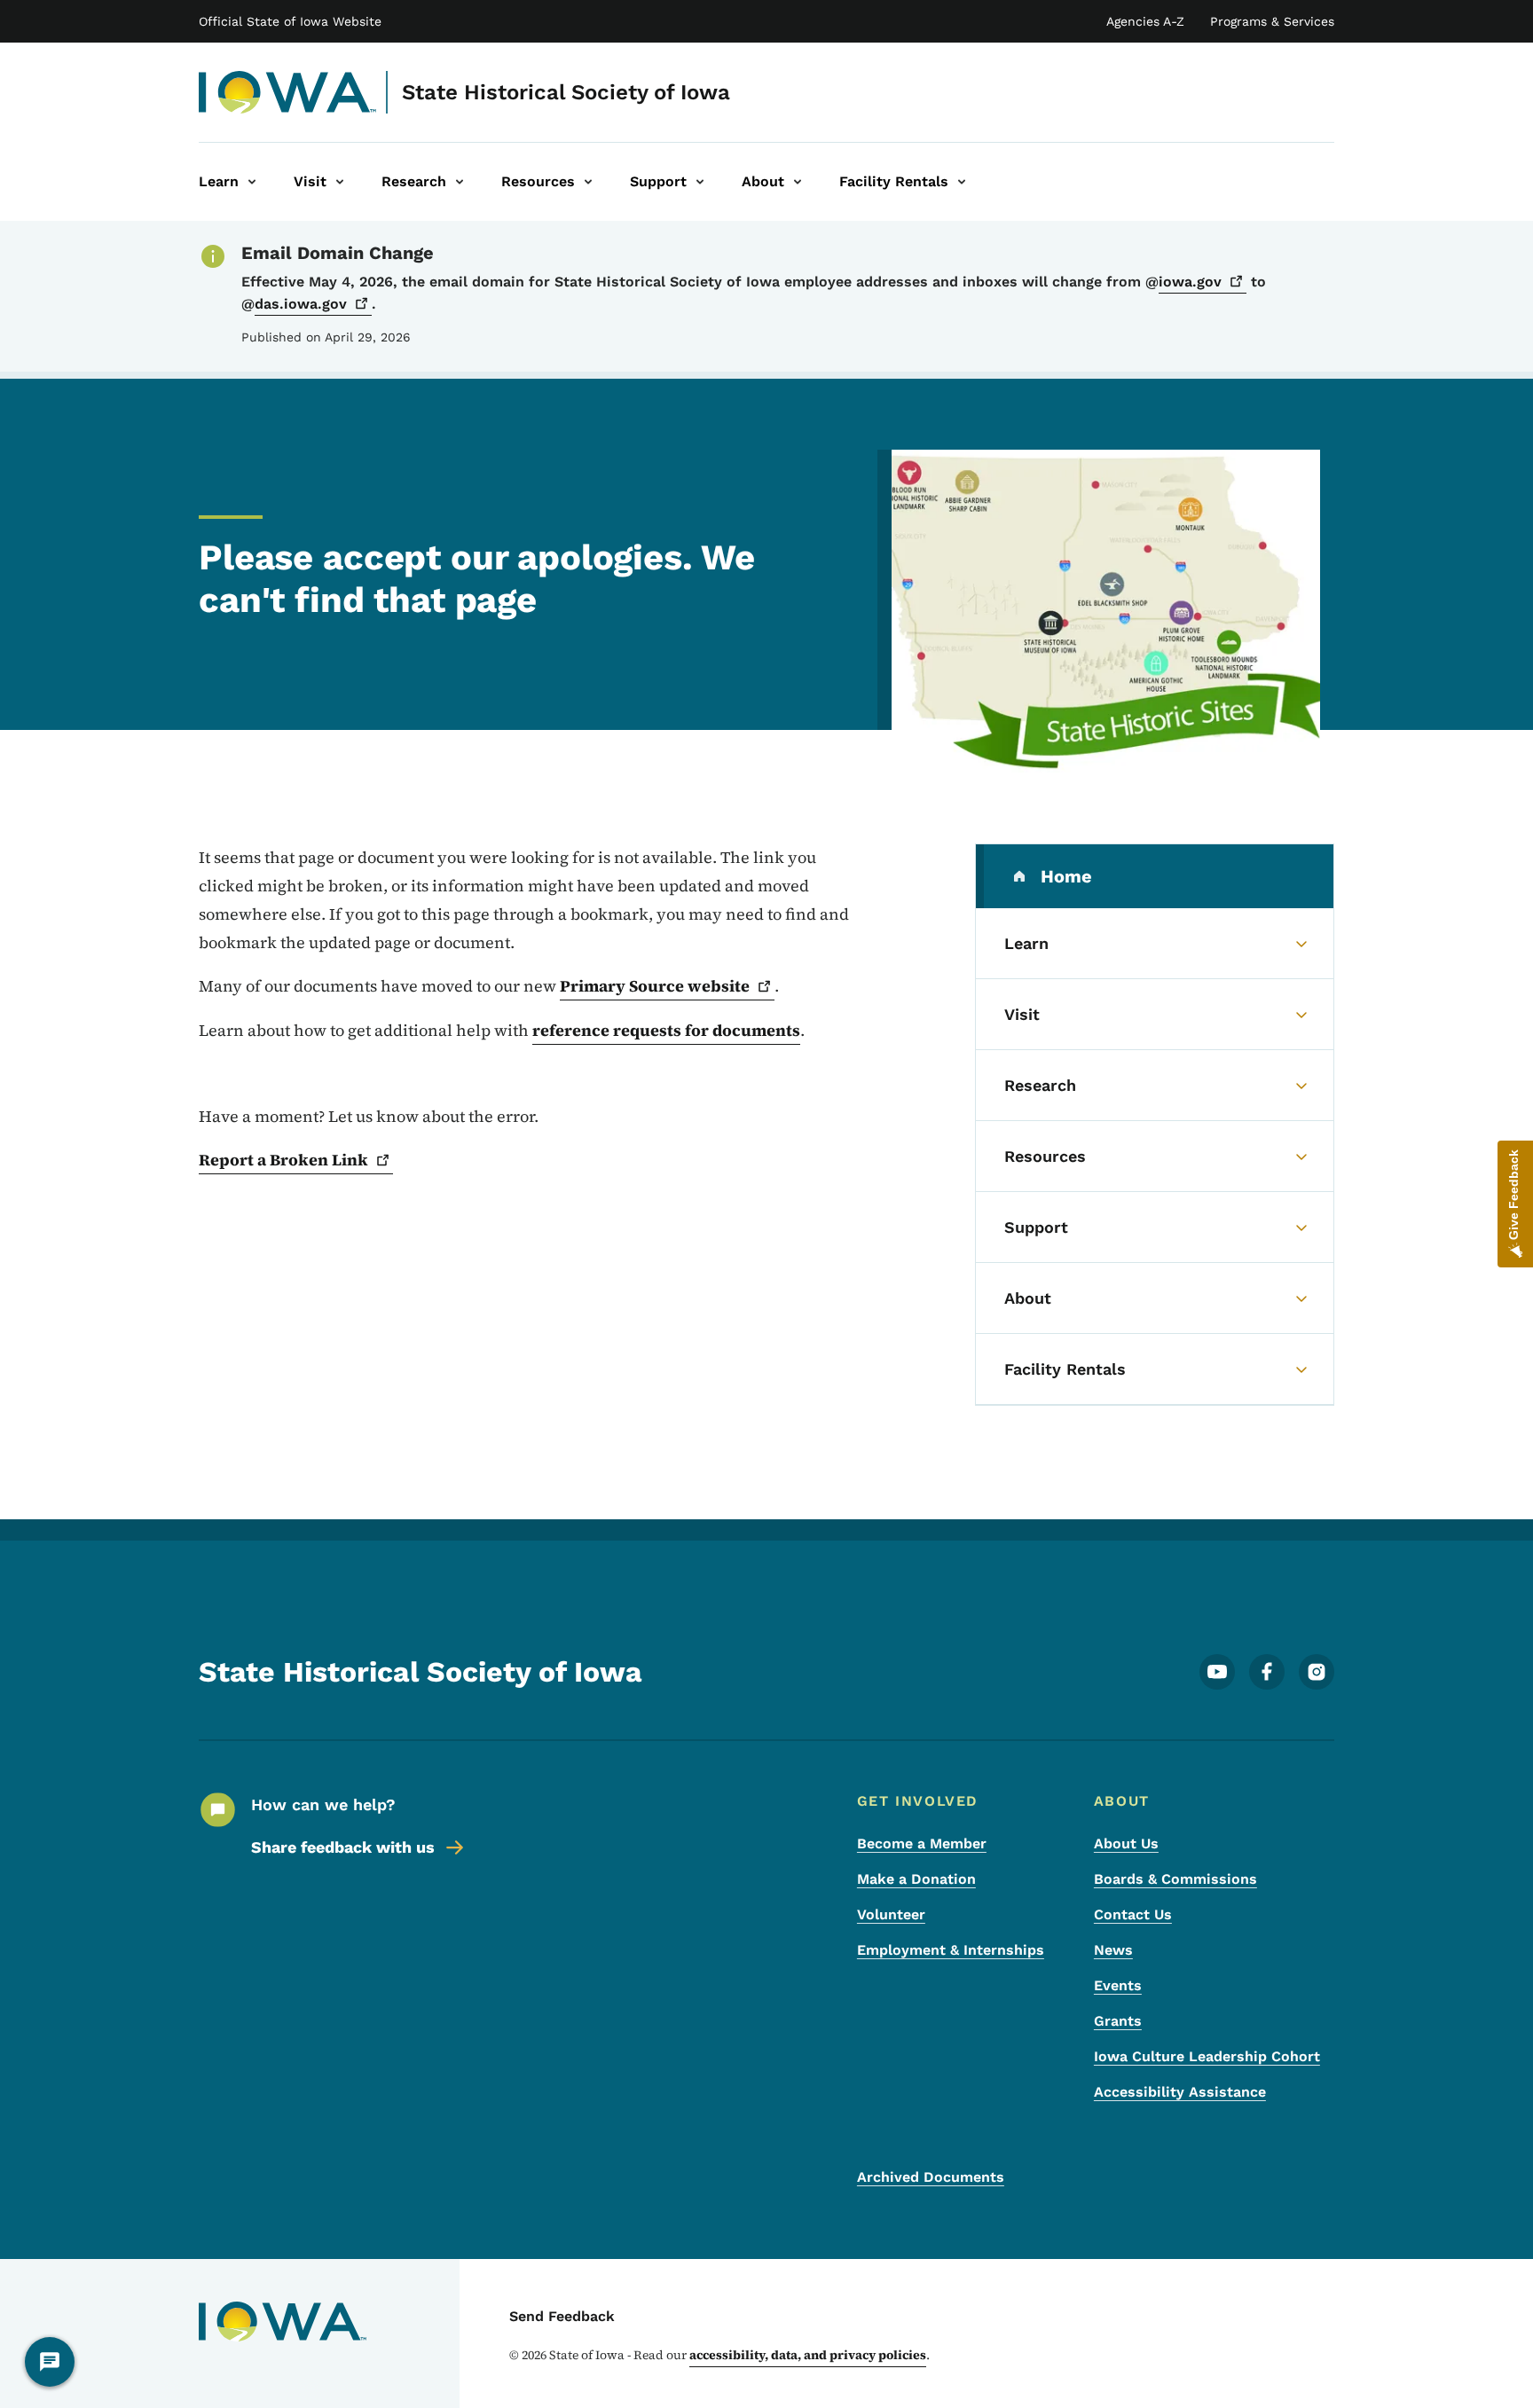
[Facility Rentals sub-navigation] (962, 182)
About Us (1126, 1843)
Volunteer (891, 1914)
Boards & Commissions (1175, 1879)
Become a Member (922, 1843)
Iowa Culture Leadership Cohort (1207, 2056)
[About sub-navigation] (798, 182)
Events (1118, 1985)
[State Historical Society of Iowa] (288, 92)
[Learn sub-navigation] (252, 182)
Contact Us (1133, 1914)
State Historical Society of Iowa (566, 92)
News (1113, 1950)
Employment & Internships (951, 1950)
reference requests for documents (666, 1030)
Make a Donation (916, 1879)
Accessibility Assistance (1180, 2092)
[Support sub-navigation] (700, 182)
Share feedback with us (343, 1847)
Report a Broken (283, 1160)
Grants (1118, 2021)
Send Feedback (562, 2316)
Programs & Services (1272, 21)
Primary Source (655, 986)
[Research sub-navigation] (460, 182)
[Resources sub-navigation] (588, 182)
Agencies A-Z (1145, 21)
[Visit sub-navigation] (340, 182)
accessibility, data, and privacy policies (808, 2355)
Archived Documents (931, 2177)
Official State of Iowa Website (290, 21)
